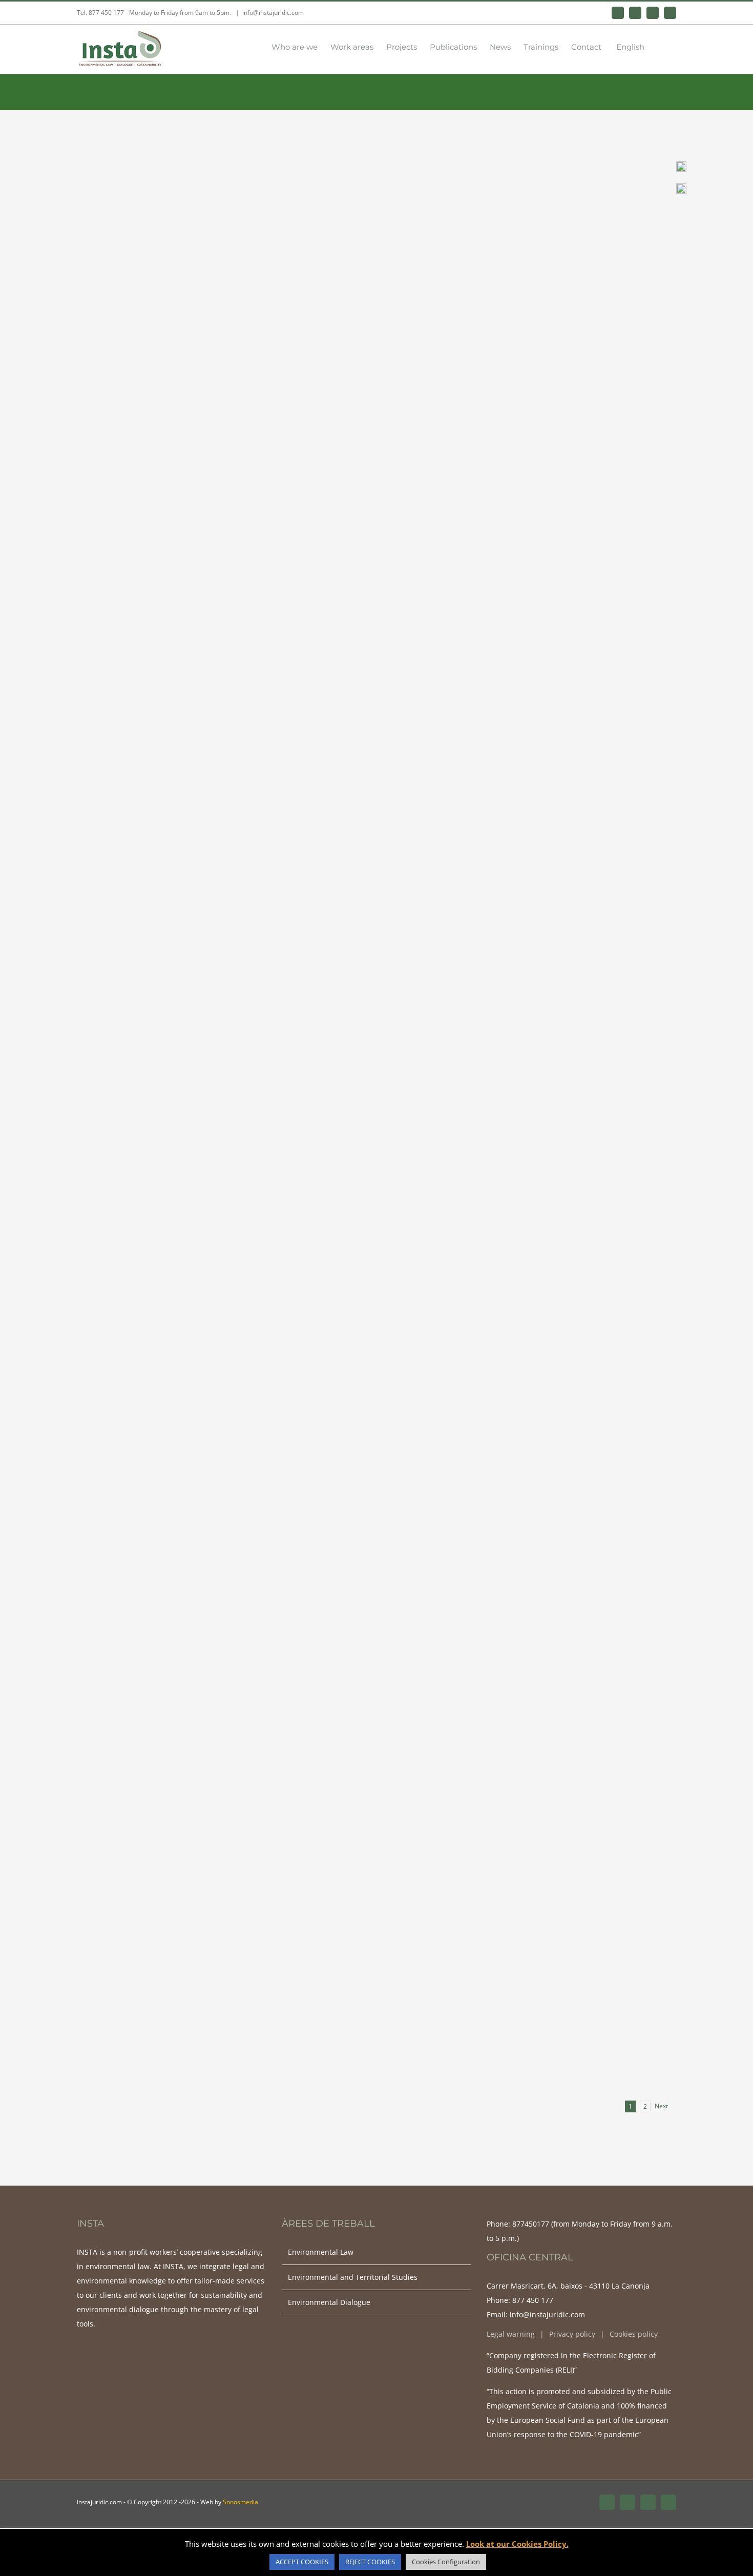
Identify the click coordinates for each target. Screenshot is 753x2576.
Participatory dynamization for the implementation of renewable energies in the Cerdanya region (506, 166)
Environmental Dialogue (329, 2302)
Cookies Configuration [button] (446, 2562)
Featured (589, 199)
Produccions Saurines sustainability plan (489, 547)
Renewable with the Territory (451, 1142)
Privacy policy (572, 2334)
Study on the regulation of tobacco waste (492, 1899)
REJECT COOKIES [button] (370, 2562)
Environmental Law (520, 1158)
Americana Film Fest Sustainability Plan (487, 370)
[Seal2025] (681, 165)
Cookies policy (634, 2334)
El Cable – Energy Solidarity (445, 1329)
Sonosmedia (240, 2502)
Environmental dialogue (528, 199)
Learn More (385, 302)
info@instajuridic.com (273, 13)
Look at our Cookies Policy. (517, 2544)
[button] (660, 46)
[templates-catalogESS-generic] (681, 187)
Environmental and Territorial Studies (418, 199)
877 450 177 (533, 2300)
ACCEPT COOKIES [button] (302, 2562)
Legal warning (511, 2334)
